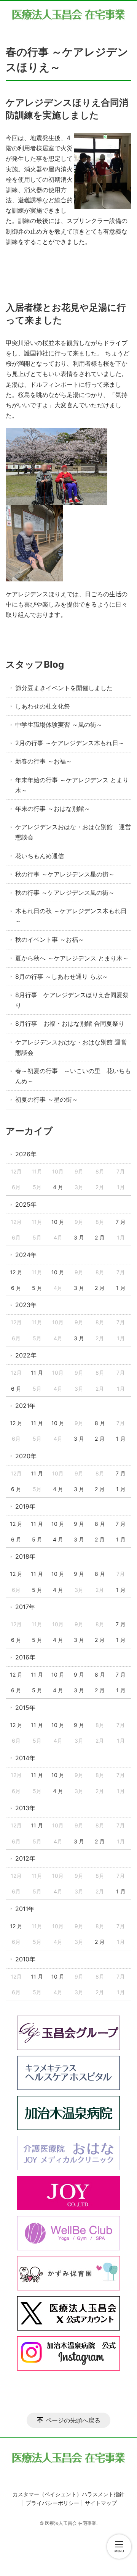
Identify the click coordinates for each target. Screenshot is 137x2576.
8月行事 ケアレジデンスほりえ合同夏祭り (72, 1000)
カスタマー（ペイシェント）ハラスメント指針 (68, 2494)
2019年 (25, 1506)
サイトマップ (101, 2503)
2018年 (25, 1556)
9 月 (79, 1524)
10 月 (58, 1222)
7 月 (121, 1222)
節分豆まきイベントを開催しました (64, 688)
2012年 (25, 1858)
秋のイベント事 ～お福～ (50, 939)
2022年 (26, 1355)
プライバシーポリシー (53, 2503)
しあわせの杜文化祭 (43, 706)
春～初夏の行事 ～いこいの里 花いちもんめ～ (73, 1076)
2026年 (26, 1154)
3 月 (79, 1237)
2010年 (25, 1959)
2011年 (25, 1909)
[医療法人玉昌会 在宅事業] (68, 14)
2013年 (25, 1808)
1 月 (121, 1288)
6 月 (16, 1288)
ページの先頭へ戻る (73, 2420)
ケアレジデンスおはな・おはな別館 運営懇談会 (73, 832)
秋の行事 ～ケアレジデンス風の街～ (65, 893)
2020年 (26, 1456)
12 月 (16, 1272)
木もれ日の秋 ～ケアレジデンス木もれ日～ (71, 916)
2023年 (26, 1305)
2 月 (100, 1237)
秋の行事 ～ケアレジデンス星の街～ (65, 874)
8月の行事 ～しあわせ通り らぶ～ (62, 976)
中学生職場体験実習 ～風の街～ (59, 725)
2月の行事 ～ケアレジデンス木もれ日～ (70, 743)
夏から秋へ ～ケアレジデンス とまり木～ (72, 958)
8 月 (100, 1423)
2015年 (25, 1708)
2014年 (25, 1758)
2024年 (26, 1255)
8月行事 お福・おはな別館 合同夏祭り (70, 1023)
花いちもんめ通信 (40, 856)
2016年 (25, 1657)
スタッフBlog (35, 664)
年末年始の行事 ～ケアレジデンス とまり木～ (72, 785)
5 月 (37, 1288)
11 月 (37, 1373)
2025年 (26, 1204)
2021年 (25, 1406)
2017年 (25, 1607)
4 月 (58, 1187)
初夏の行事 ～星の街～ (47, 1099)
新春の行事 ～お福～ (44, 761)
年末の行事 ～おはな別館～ (53, 809)
